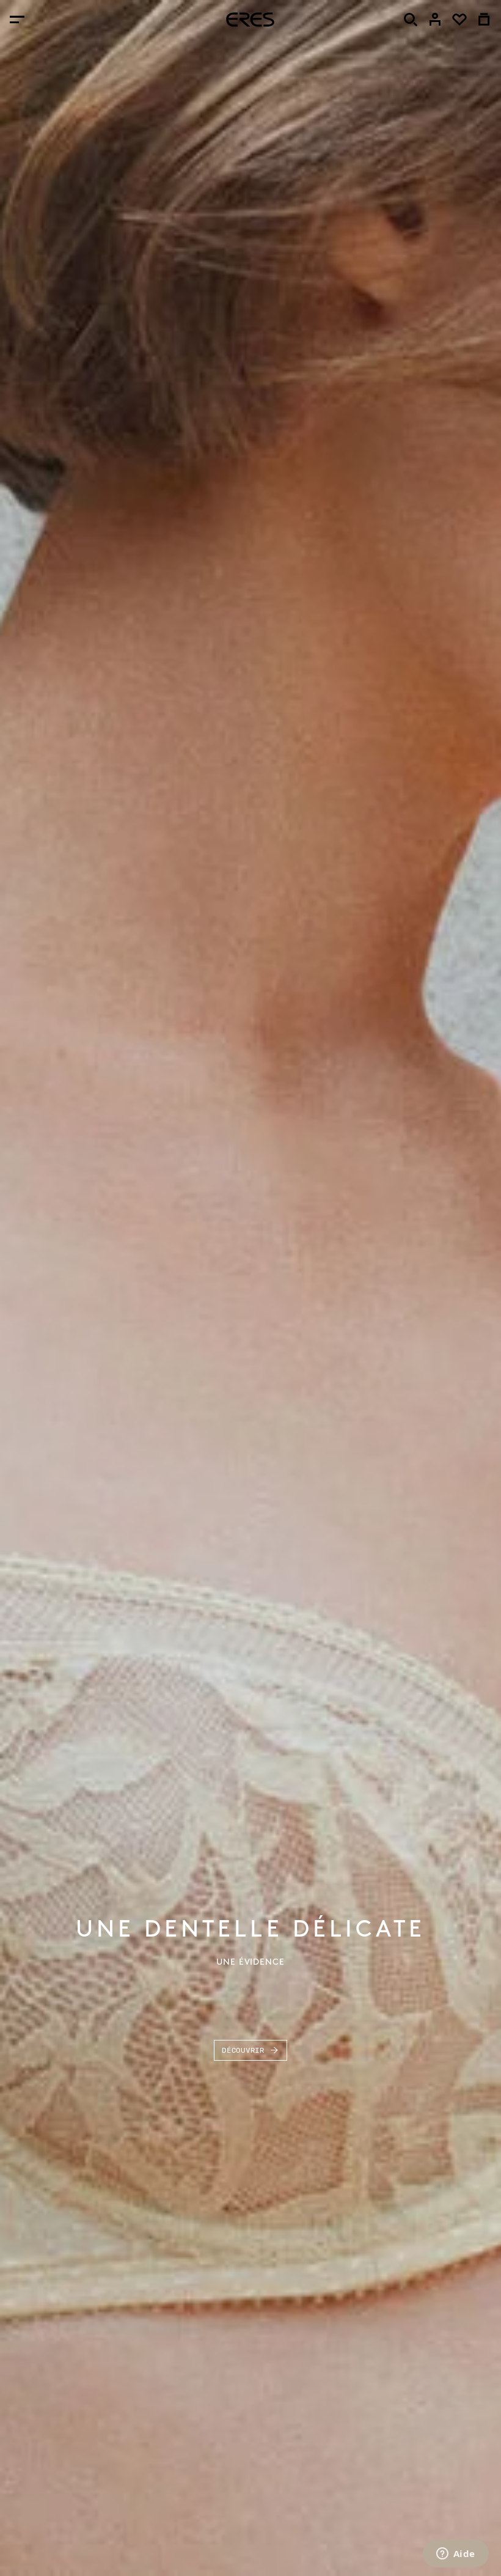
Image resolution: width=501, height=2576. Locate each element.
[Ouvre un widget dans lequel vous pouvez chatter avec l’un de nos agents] (455, 2555)
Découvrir (243, 2050)
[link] (435, 20)
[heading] (250, 20)
